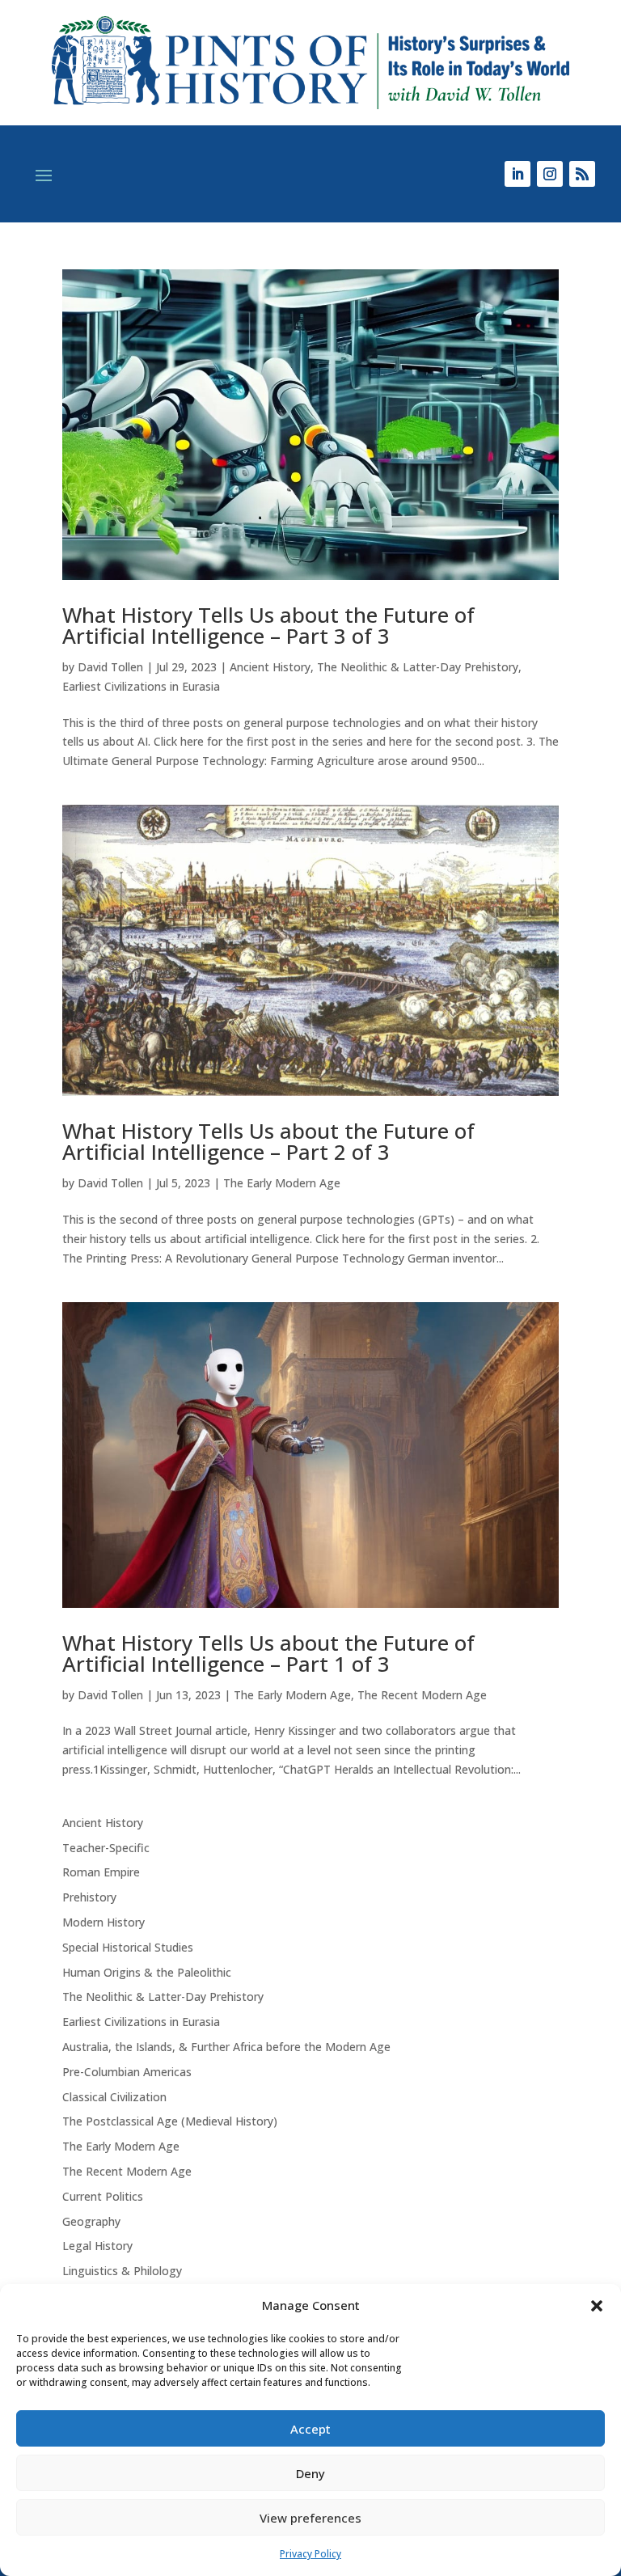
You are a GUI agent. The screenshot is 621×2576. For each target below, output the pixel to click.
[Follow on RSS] (582, 174)
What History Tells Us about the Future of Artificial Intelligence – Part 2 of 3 (268, 1141)
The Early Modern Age (282, 1183)
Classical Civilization (114, 2097)
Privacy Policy (310, 2554)
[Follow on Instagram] (550, 174)
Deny (310, 2473)
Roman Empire (101, 1872)
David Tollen (110, 667)
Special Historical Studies (128, 1947)
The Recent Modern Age (422, 1695)
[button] (597, 2306)
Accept (310, 2429)
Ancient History (270, 667)
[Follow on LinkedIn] (517, 174)
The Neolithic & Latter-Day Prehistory (418, 667)
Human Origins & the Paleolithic (147, 1972)
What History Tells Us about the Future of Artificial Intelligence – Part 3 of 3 (268, 625)
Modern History (103, 1922)
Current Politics (103, 2196)
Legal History (97, 2246)
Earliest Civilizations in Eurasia (141, 686)
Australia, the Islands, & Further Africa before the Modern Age (226, 2047)
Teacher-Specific (106, 1848)
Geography (91, 2221)
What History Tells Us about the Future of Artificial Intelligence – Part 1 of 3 (268, 1653)
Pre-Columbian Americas (127, 2072)
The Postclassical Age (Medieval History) (170, 2121)
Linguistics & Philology (122, 2271)
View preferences (310, 2518)
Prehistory (89, 1897)
